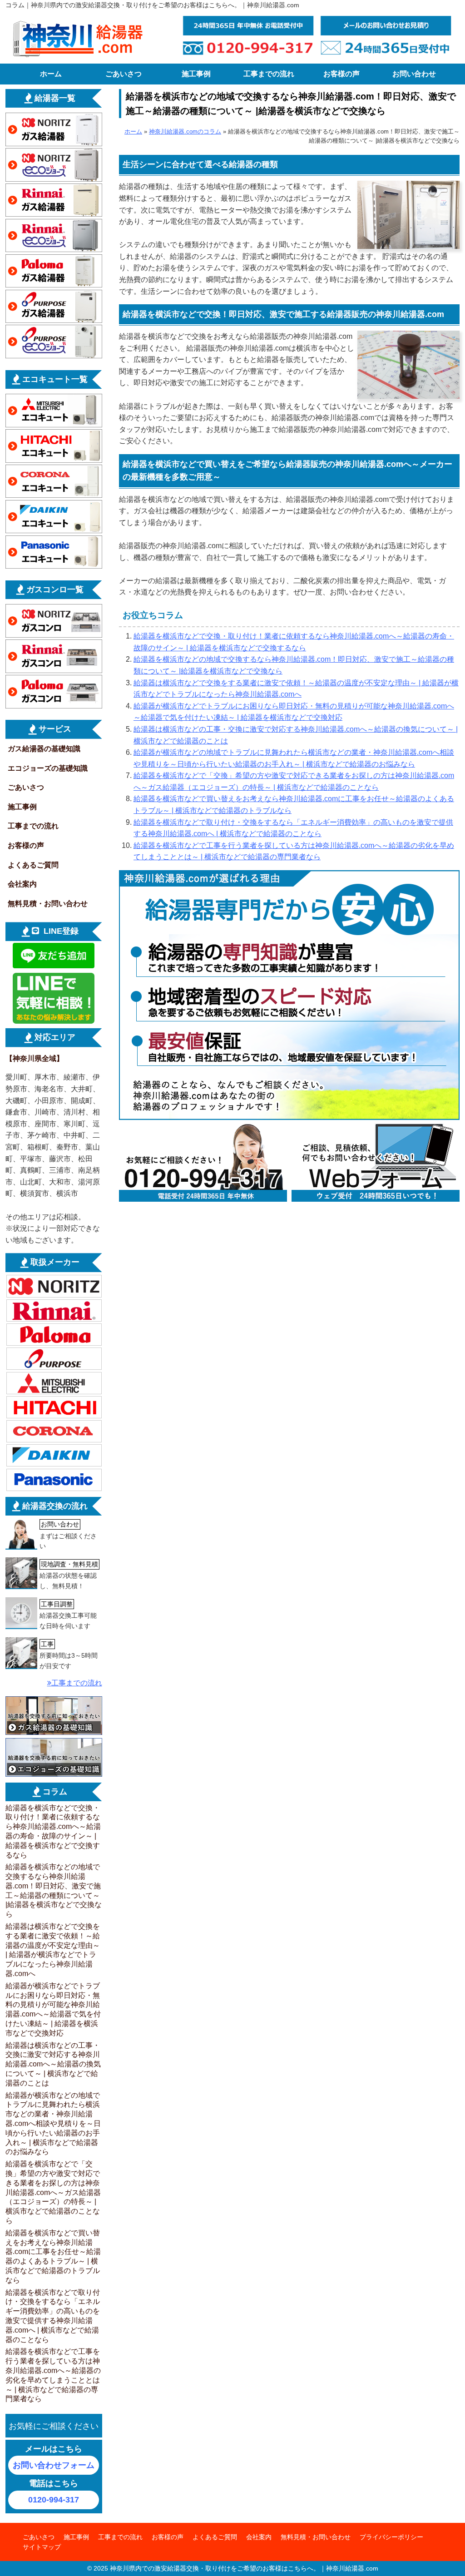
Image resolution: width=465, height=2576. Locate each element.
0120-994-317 (54, 2500)
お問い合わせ (414, 74)
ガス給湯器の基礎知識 (44, 749)
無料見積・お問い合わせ (48, 904)
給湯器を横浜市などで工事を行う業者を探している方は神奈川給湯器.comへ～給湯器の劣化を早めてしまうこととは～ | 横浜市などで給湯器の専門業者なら (53, 2375)
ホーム (51, 74)
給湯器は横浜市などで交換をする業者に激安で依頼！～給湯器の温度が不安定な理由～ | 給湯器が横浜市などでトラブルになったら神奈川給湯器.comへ (53, 1950)
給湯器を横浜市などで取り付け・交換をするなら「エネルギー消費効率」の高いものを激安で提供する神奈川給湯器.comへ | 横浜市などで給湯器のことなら (53, 2316)
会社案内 (22, 884)
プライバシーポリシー (391, 2537)
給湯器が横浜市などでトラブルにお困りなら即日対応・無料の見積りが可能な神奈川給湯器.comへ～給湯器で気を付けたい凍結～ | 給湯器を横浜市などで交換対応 (53, 2009)
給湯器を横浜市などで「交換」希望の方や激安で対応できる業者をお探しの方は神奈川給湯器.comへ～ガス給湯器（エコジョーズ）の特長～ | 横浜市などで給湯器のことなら (53, 2192)
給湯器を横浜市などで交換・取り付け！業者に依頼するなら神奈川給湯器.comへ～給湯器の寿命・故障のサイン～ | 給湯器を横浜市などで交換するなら (53, 1831)
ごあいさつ (124, 74)
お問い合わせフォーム (54, 2465)
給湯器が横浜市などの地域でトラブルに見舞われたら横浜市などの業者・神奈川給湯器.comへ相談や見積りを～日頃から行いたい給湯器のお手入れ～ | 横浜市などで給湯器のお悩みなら (53, 2124)
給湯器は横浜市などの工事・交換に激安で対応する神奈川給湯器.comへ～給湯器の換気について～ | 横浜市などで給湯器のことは (53, 2064)
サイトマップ (42, 2547)
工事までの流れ (269, 74)
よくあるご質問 (33, 865)
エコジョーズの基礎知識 (48, 768)
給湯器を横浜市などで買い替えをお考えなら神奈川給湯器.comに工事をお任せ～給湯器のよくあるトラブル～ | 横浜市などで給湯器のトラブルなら (53, 2256)
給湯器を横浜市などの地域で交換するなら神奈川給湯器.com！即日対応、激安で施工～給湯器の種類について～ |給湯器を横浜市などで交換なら (54, 1890)
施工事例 (196, 74)
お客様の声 (341, 74)
